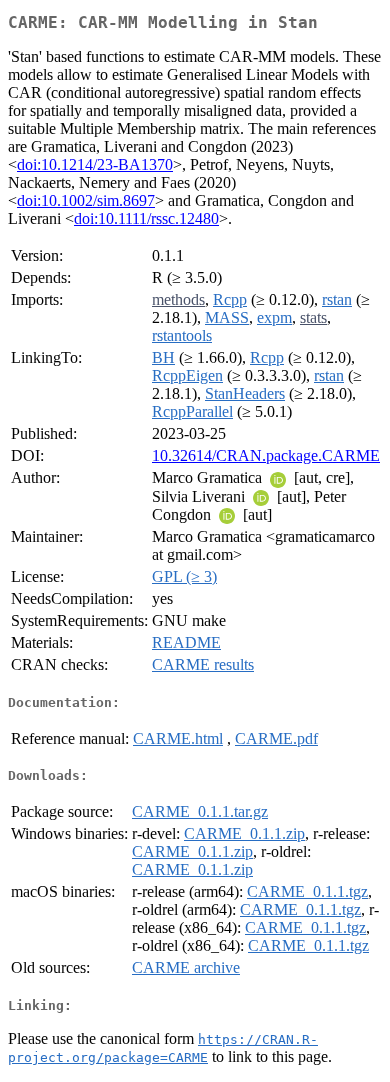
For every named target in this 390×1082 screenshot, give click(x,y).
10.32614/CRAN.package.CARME (266, 455)
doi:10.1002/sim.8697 (86, 200)
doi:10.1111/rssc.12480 (146, 218)
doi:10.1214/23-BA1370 (95, 164)
